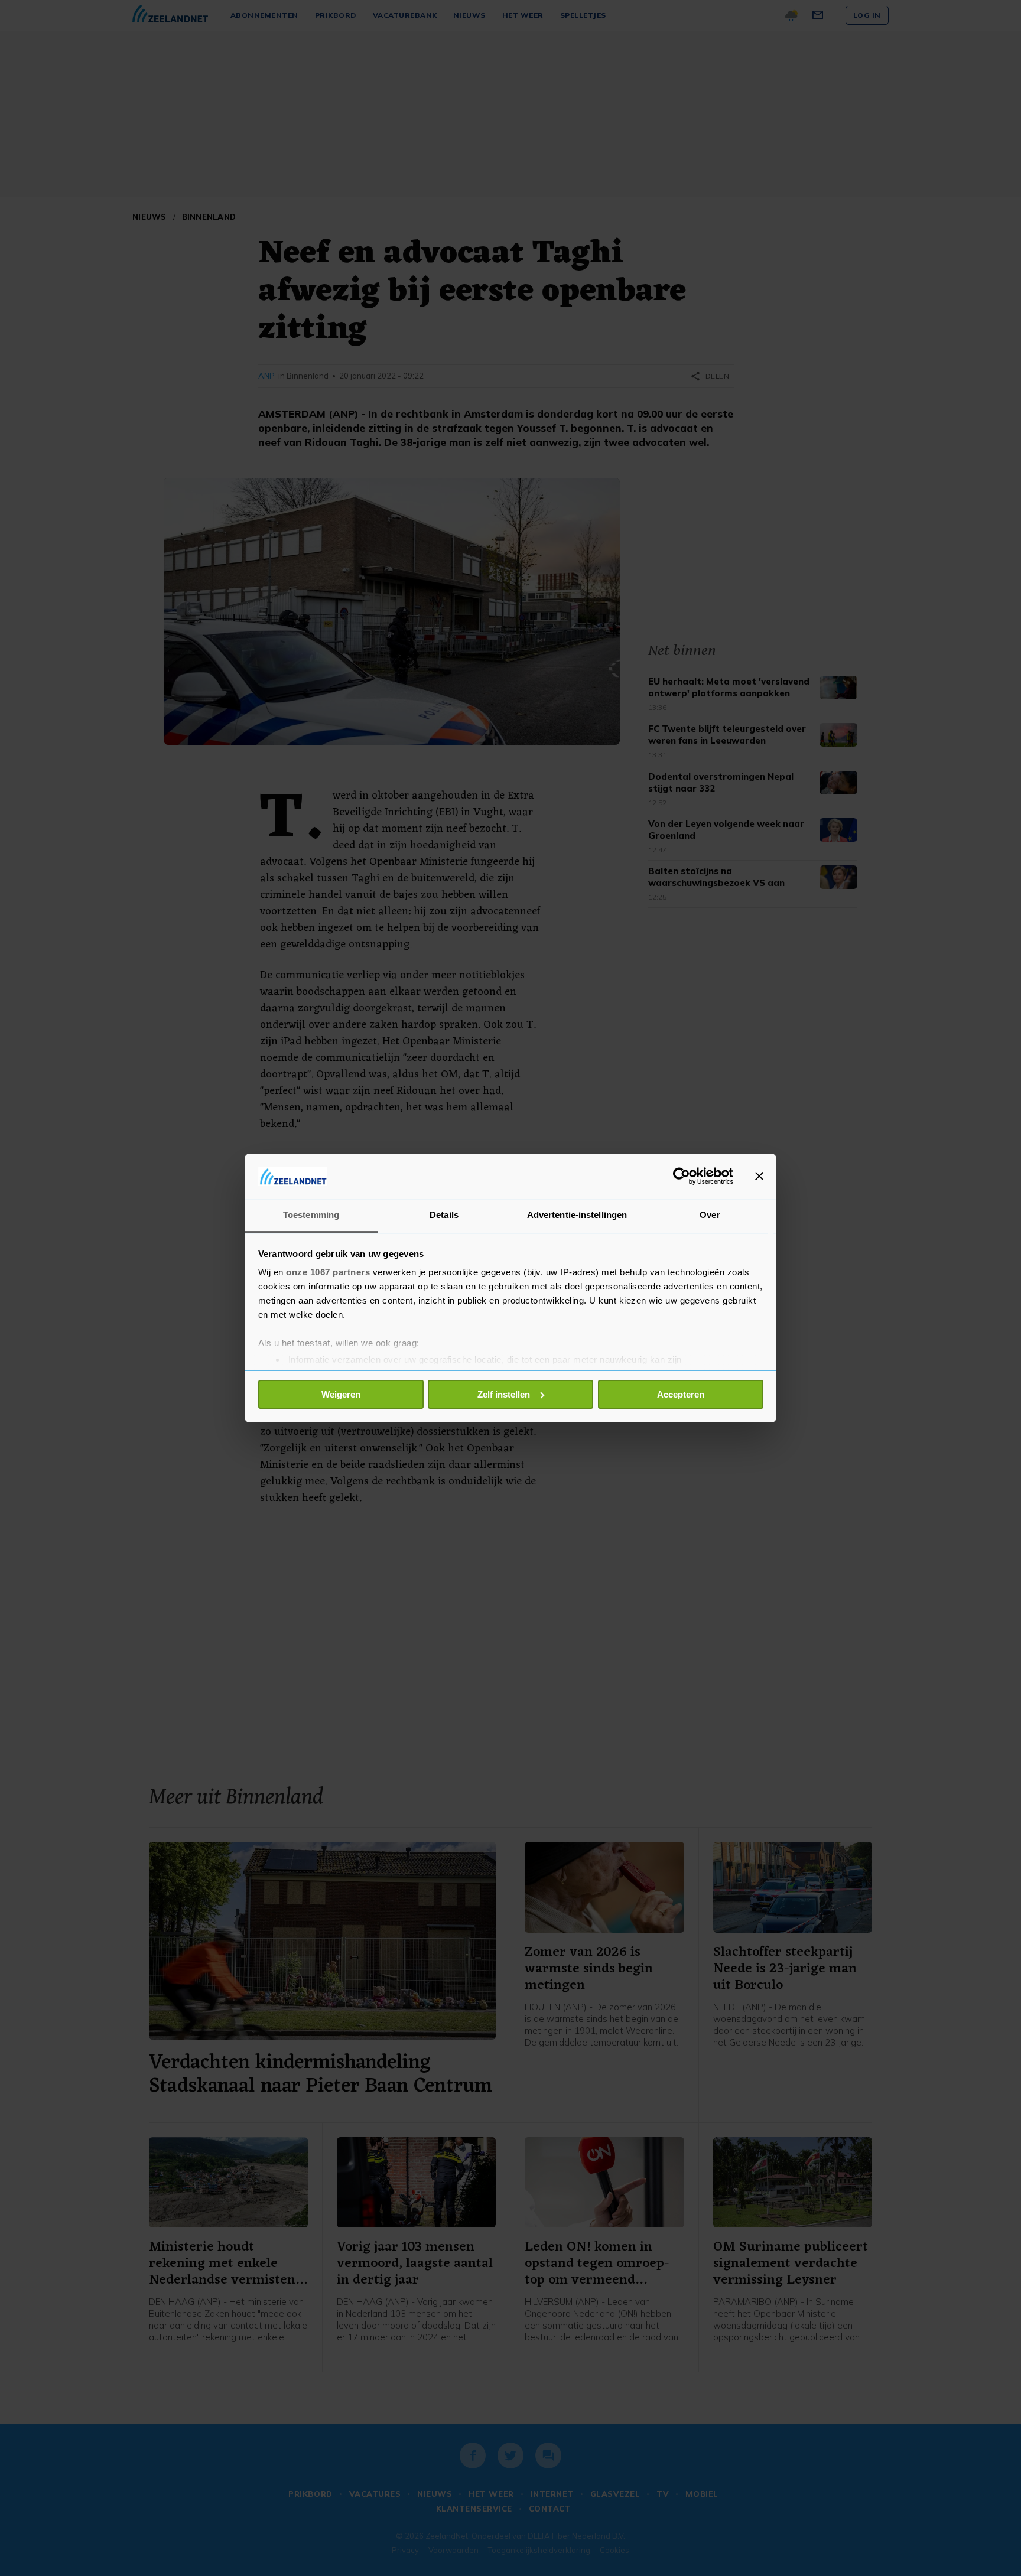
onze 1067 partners (328, 1272)
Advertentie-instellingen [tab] (577, 1215)
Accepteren (681, 1394)
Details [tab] (444, 1215)
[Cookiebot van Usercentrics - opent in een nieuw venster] (682, 1176)
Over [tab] (710, 1215)
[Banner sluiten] (759, 1176)
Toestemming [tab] (311, 1215)
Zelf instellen (504, 1394)
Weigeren (341, 1394)
